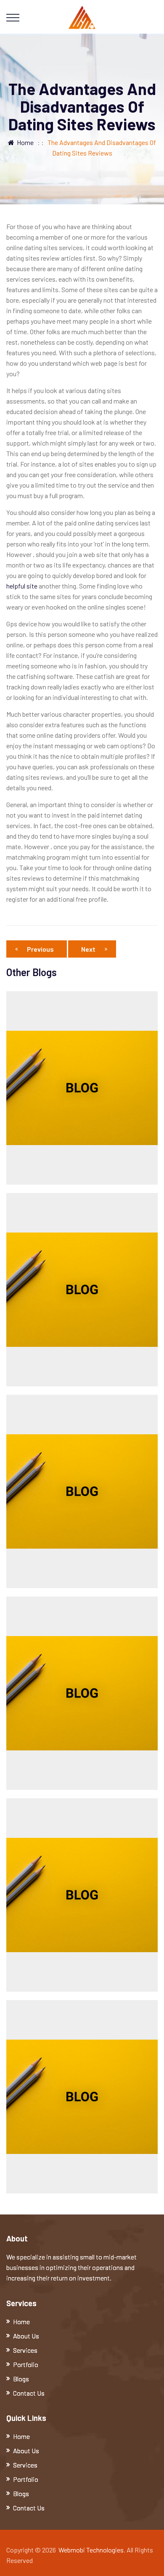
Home (24, 142)
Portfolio (26, 2364)
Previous (40, 949)
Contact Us (29, 2393)
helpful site (22, 586)
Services (25, 2350)
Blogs (21, 2379)
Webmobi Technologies (91, 2550)
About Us (26, 2336)
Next (88, 949)
